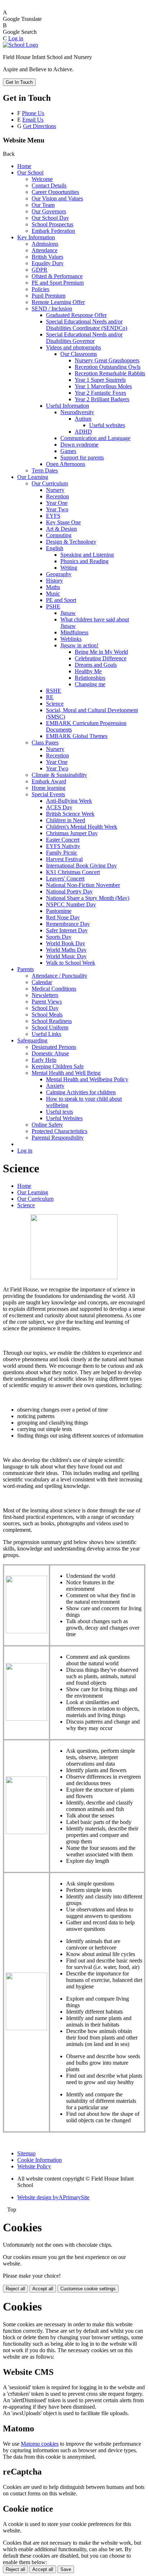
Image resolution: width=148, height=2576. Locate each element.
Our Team (43, 205)
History (54, 581)
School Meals (47, 1015)
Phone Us (33, 113)
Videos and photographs (73, 347)
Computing (59, 535)
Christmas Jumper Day (72, 833)
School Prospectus (52, 224)
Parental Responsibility (58, 1138)
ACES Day (59, 807)
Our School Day (50, 218)
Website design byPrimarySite (53, 2197)
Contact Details (49, 185)
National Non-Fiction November (83, 885)
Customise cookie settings (88, 2289)
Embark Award (49, 781)
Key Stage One (63, 522)
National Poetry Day (69, 891)
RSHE (54, 691)
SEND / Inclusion (52, 309)
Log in (16, 38)
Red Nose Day (63, 917)
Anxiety (55, 1086)
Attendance (45, 250)
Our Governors (49, 211)
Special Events (48, 794)
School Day (45, 1008)
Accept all (43, 2289)
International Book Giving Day (81, 866)
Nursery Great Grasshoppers (107, 360)
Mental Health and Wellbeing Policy (87, 1079)
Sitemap (26, 2153)
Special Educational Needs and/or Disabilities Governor (84, 338)
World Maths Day (66, 950)
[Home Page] (20, 45)
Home (24, 166)
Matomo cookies (40, 2444)
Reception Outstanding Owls (108, 367)
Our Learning (33, 477)
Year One (57, 503)
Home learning (48, 788)
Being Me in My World (101, 652)
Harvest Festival (64, 859)
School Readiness (52, 1021)
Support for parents (82, 458)
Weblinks (71, 639)
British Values (47, 257)
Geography (59, 574)
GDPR (40, 270)
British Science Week (70, 814)
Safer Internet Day (67, 930)
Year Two (57, 509)
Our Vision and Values (57, 198)
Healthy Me (88, 671)
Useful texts (59, 1112)
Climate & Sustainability (59, 775)
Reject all (15, 2289)
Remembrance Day (68, 924)
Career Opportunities (55, 192)
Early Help (44, 1060)
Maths (53, 587)
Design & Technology (71, 542)
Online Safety (47, 1125)
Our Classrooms (79, 354)
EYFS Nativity (63, 846)
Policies (40, 289)
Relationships (90, 678)
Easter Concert (63, 840)
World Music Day (66, 956)
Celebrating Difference (101, 658)
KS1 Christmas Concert (73, 872)
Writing (69, 568)
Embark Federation (53, 231)
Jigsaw (68, 613)
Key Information (36, 237)
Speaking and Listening (87, 555)
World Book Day (66, 943)
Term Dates (45, 470)
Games (68, 451)
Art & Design (61, 529)
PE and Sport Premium (58, 283)
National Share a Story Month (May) (88, 898)
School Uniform (50, 1027)
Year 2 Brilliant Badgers (102, 399)
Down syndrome (79, 445)
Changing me (90, 684)
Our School (30, 173)
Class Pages (45, 743)
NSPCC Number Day (71, 904)
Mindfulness (74, 632)
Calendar (42, 982)
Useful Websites (64, 1118)
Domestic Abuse (50, 1053)
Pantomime (59, 911)
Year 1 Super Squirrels (100, 380)
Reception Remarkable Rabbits (110, 373)
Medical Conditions (54, 989)
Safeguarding (32, 1040)
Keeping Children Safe (58, 1066)
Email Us (33, 120)
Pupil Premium (48, 296)
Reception (57, 496)
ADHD (83, 432)
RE (50, 697)
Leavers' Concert (65, 879)
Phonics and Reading (84, 561)
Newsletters (45, 995)
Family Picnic (62, 853)
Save (66, 2569)
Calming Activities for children (81, 1092)
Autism (83, 419)
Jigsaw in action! (79, 645)
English (55, 548)
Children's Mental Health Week (82, 827)
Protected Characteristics (59, 1131)
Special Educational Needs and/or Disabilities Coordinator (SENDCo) (87, 325)
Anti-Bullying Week (69, 801)
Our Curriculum (50, 483)
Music (53, 594)
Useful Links (46, 1034)
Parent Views (47, 1002)
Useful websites (107, 425)
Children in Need (66, 820)
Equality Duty (48, 263)
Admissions (45, 244)
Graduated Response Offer (76, 315)
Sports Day (59, 937)
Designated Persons (54, 1047)
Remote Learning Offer (58, 302)
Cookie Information (40, 2160)
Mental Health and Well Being (66, 1073)
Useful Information (68, 406)
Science (55, 704)
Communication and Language (95, 438)
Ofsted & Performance (57, 276)
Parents (26, 969)
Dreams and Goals (96, 665)
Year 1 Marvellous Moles (103, 386)
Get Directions (40, 126)
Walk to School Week (71, 963)
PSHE (53, 606)
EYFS (53, 516)
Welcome (42, 179)
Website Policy (34, 2166)
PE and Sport (61, 600)
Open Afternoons (66, 464)
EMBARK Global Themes (77, 736)
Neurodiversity (77, 412)
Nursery (55, 490)
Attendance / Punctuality (59, 976)
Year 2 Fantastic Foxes (100, 393)
